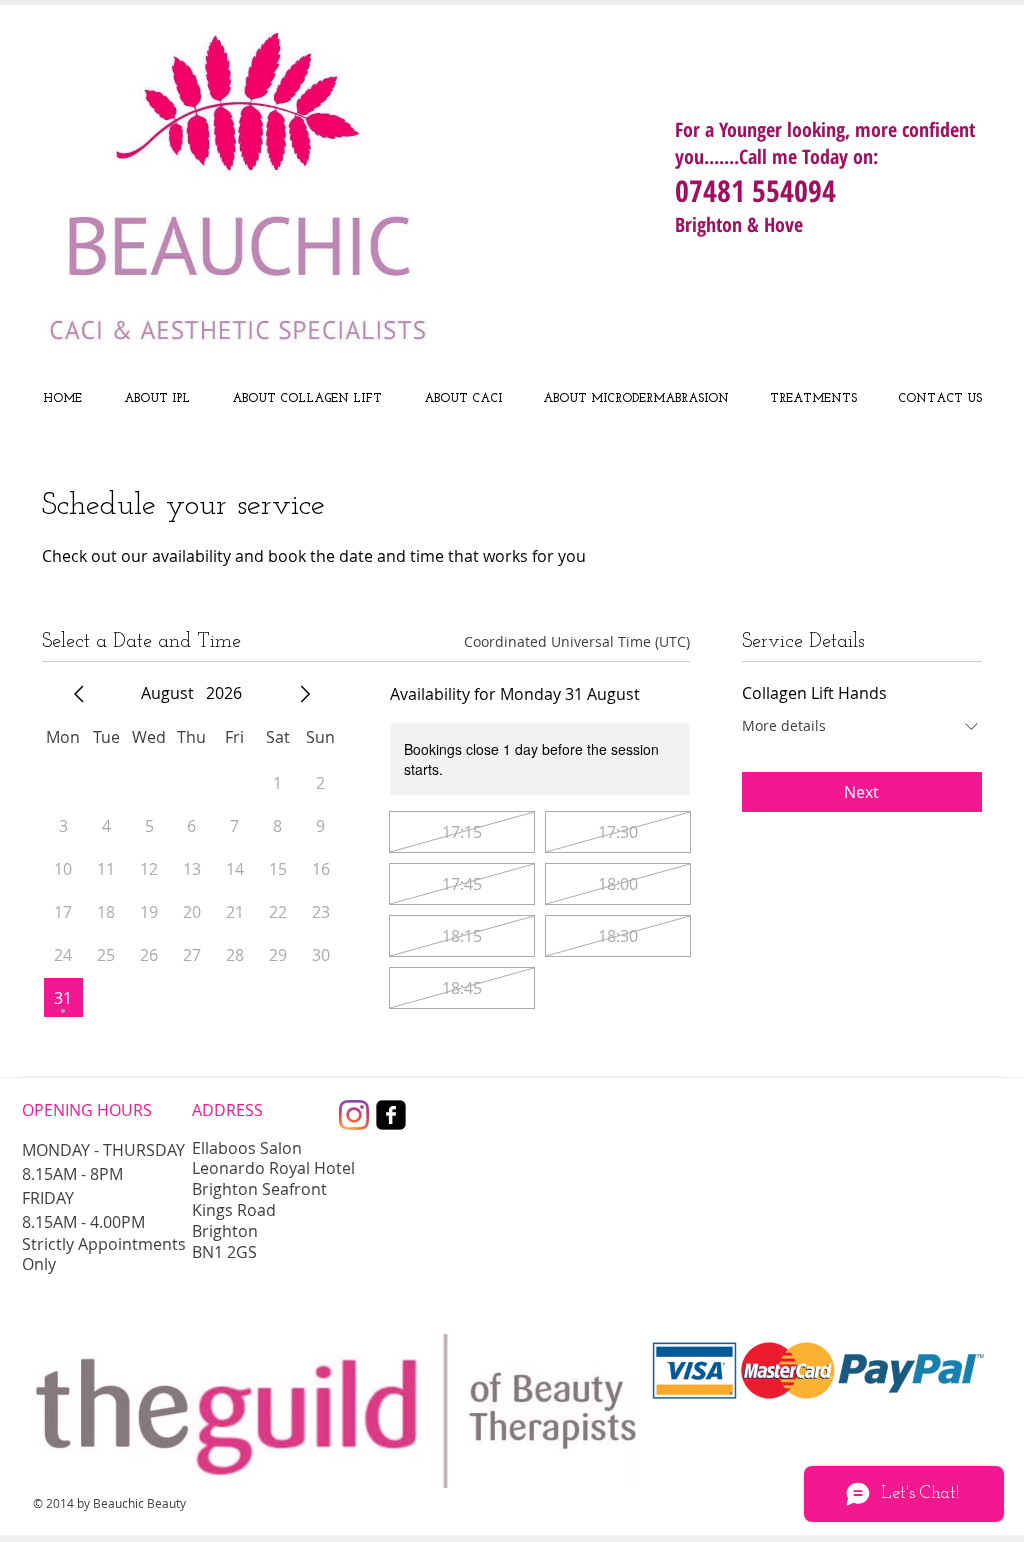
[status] (577, 641)
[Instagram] (354, 1115)
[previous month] (79, 694)
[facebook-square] (391, 1115)
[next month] (305, 694)
